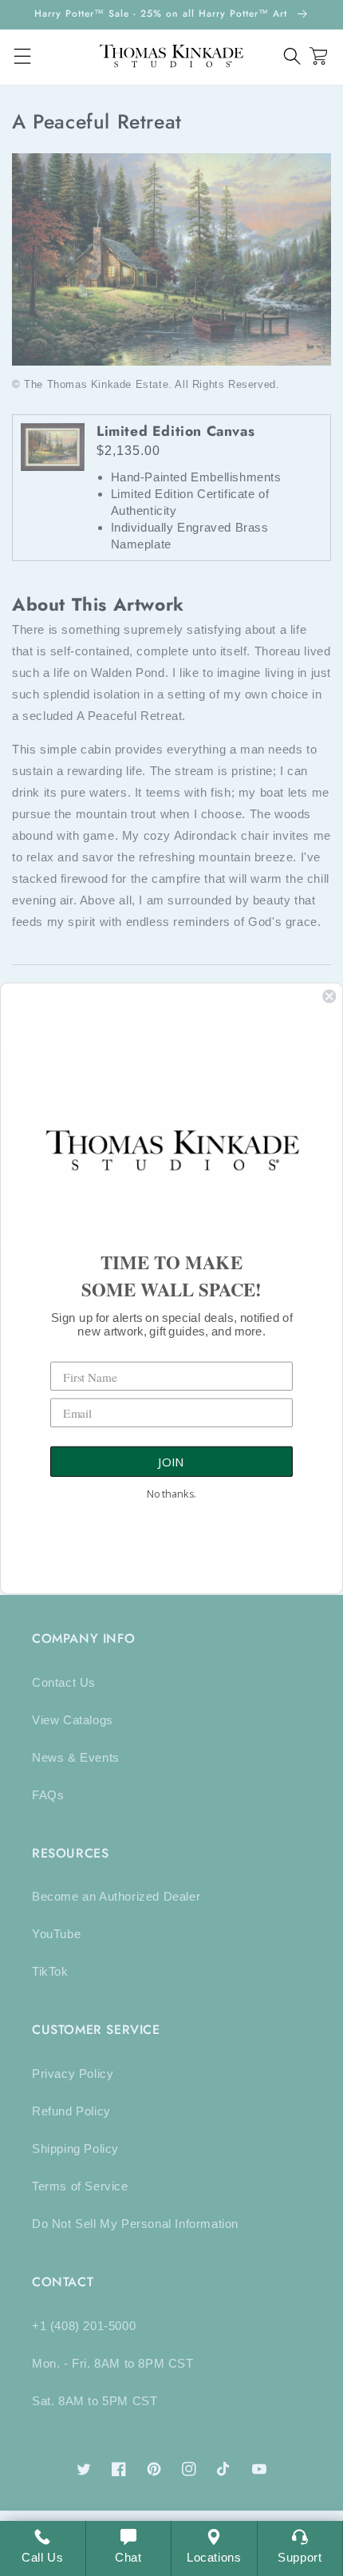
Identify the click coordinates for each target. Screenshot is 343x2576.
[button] (292, 56)
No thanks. (171, 1493)
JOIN (171, 1461)
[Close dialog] (329, 996)
